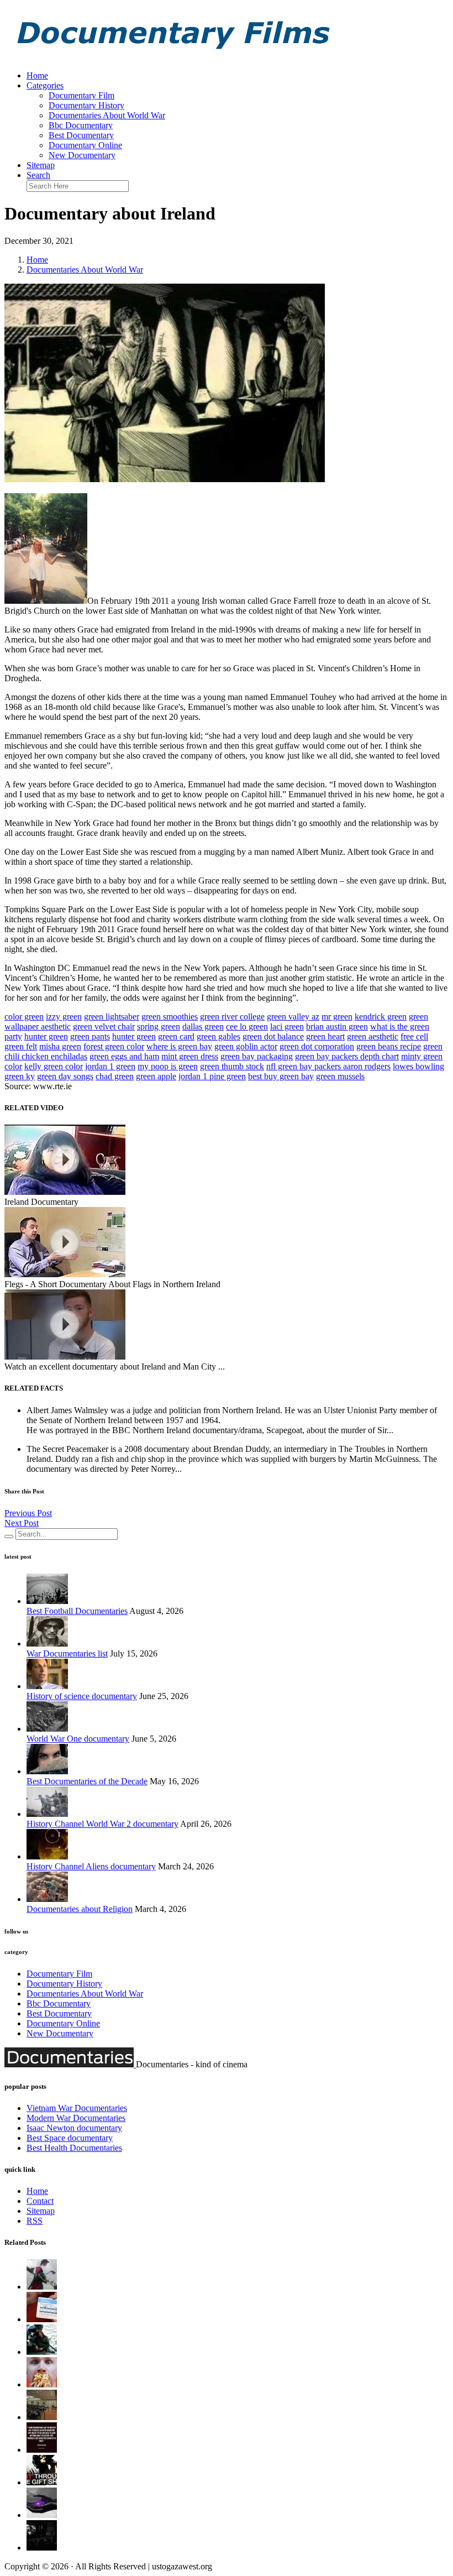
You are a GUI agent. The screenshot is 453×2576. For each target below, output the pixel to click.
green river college (232, 1017)
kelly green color (54, 1066)
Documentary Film (81, 95)
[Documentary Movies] (42, 2482)
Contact (40, 2201)
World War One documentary (78, 1739)
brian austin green (337, 1026)
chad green (115, 1076)
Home (37, 75)
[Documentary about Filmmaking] (42, 2352)
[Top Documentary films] (42, 2515)
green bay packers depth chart (347, 1056)
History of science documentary (82, 1696)
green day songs (65, 1076)
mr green (337, 1017)
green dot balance (273, 1036)
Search (38, 175)
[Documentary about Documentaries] (42, 2384)
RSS (35, 2221)
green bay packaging (257, 1056)
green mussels (340, 1076)
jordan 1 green (110, 1066)
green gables (218, 1036)
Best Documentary (81, 135)
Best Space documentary (70, 2138)
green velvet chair (104, 1026)
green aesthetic (373, 1036)
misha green (60, 1046)
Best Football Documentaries (77, 1611)
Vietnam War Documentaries (77, 2108)
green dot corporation (317, 1046)
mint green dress (190, 1056)
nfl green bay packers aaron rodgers (328, 1066)
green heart (325, 1036)
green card (176, 1036)
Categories (45, 85)
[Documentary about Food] (42, 2319)
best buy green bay (281, 1076)
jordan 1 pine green (212, 1076)
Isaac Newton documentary (74, 2128)
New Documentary (82, 155)
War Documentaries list (67, 1653)
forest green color (114, 1046)
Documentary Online (85, 145)
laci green (287, 1026)
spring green (159, 1026)
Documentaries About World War (107, 115)
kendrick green (381, 1017)
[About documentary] (42, 2450)
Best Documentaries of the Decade (87, 1781)
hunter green (46, 1036)
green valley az (293, 1017)
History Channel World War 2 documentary (102, 1824)
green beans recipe (389, 1046)
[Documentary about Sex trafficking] (42, 2417)
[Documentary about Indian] (42, 2287)
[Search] (9, 1537)
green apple (156, 1076)
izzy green (64, 1017)
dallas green (203, 1026)
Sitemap (41, 165)
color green (24, 1017)
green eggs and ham (124, 1056)
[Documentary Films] (170, 57)
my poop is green (168, 1066)
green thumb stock (232, 1066)
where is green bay (179, 1046)
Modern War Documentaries (76, 2118)
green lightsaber (112, 1017)
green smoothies (170, 1017)
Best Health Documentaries (74, 2148)
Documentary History (86, 105)
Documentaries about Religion (80, 1909)
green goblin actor (246, 1046)
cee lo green (247, 1026)
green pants (90, 1036)
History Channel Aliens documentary (91, 1866)
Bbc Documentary (81, 125)
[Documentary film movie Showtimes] (42, 2548)
